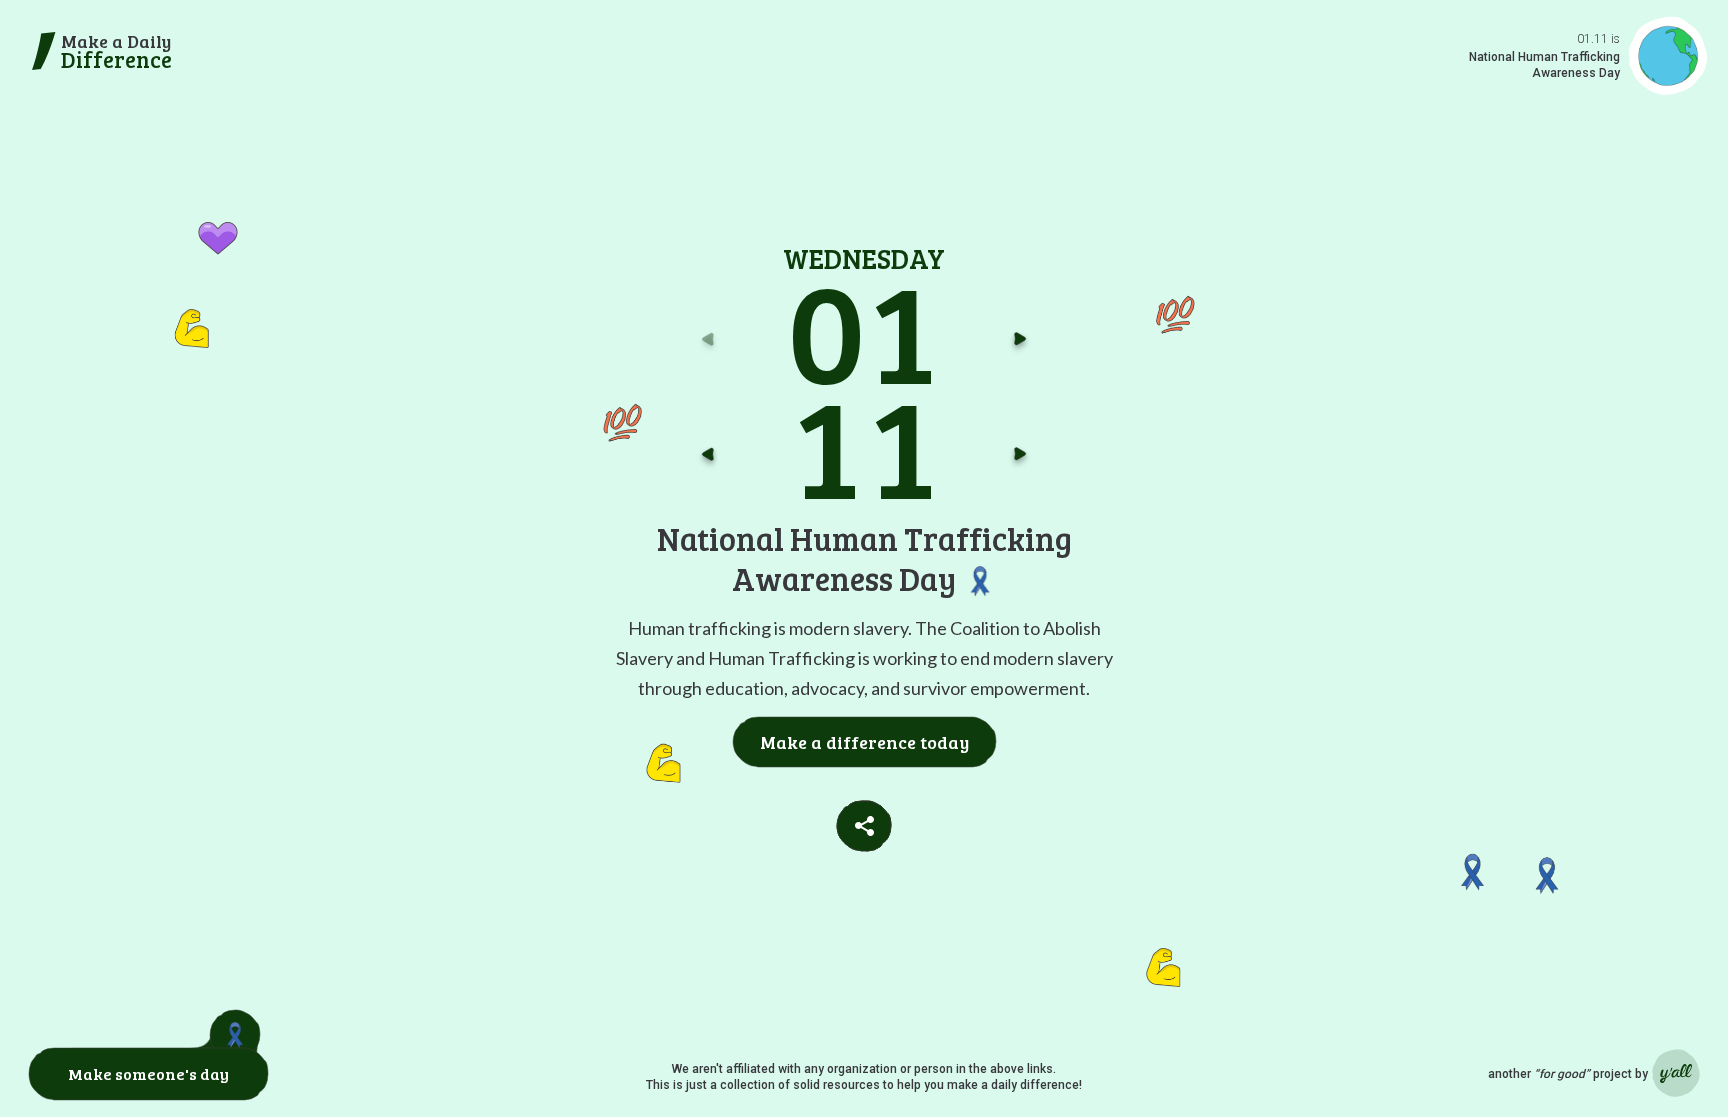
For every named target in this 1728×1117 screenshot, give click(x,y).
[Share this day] (864, 826)
